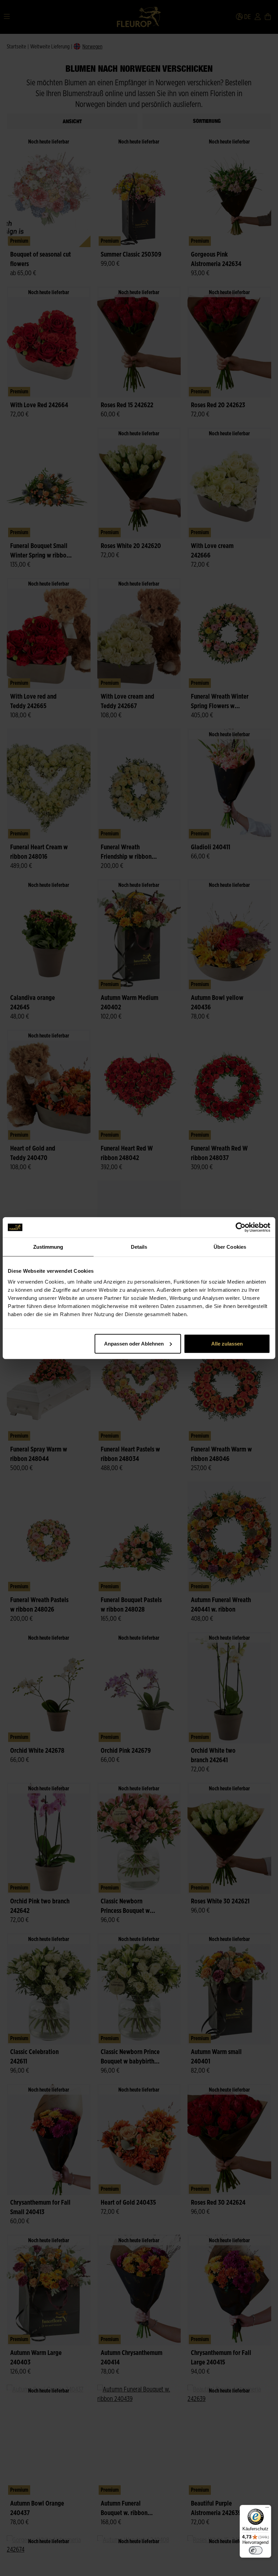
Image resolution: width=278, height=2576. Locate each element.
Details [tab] (139, 1247)
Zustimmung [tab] (48, 1247)
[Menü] (267, 2509)
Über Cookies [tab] (230, 1247)
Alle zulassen (227, 1343)
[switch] (256, 2550)
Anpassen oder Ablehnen (134, 1343)
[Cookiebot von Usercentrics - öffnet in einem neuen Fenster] (241, 1227)
